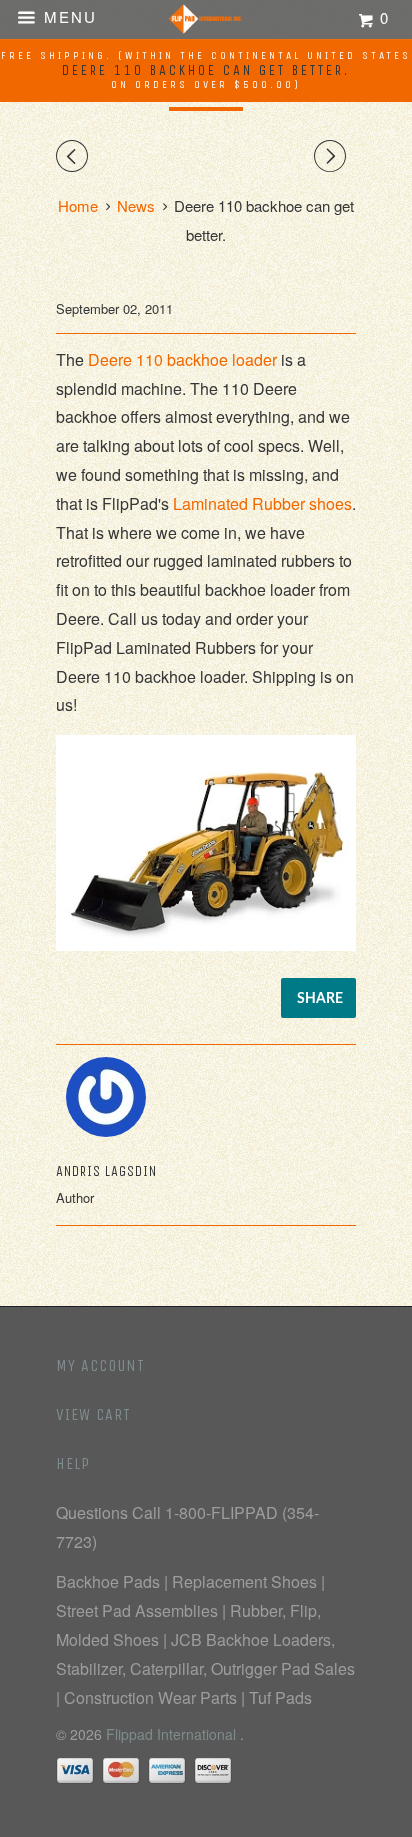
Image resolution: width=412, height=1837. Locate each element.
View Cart (93, 1414)
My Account (100, 1365)
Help (73, 1463)
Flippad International (173, 1734)
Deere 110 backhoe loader (182, 359)
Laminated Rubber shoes (262, 503)
